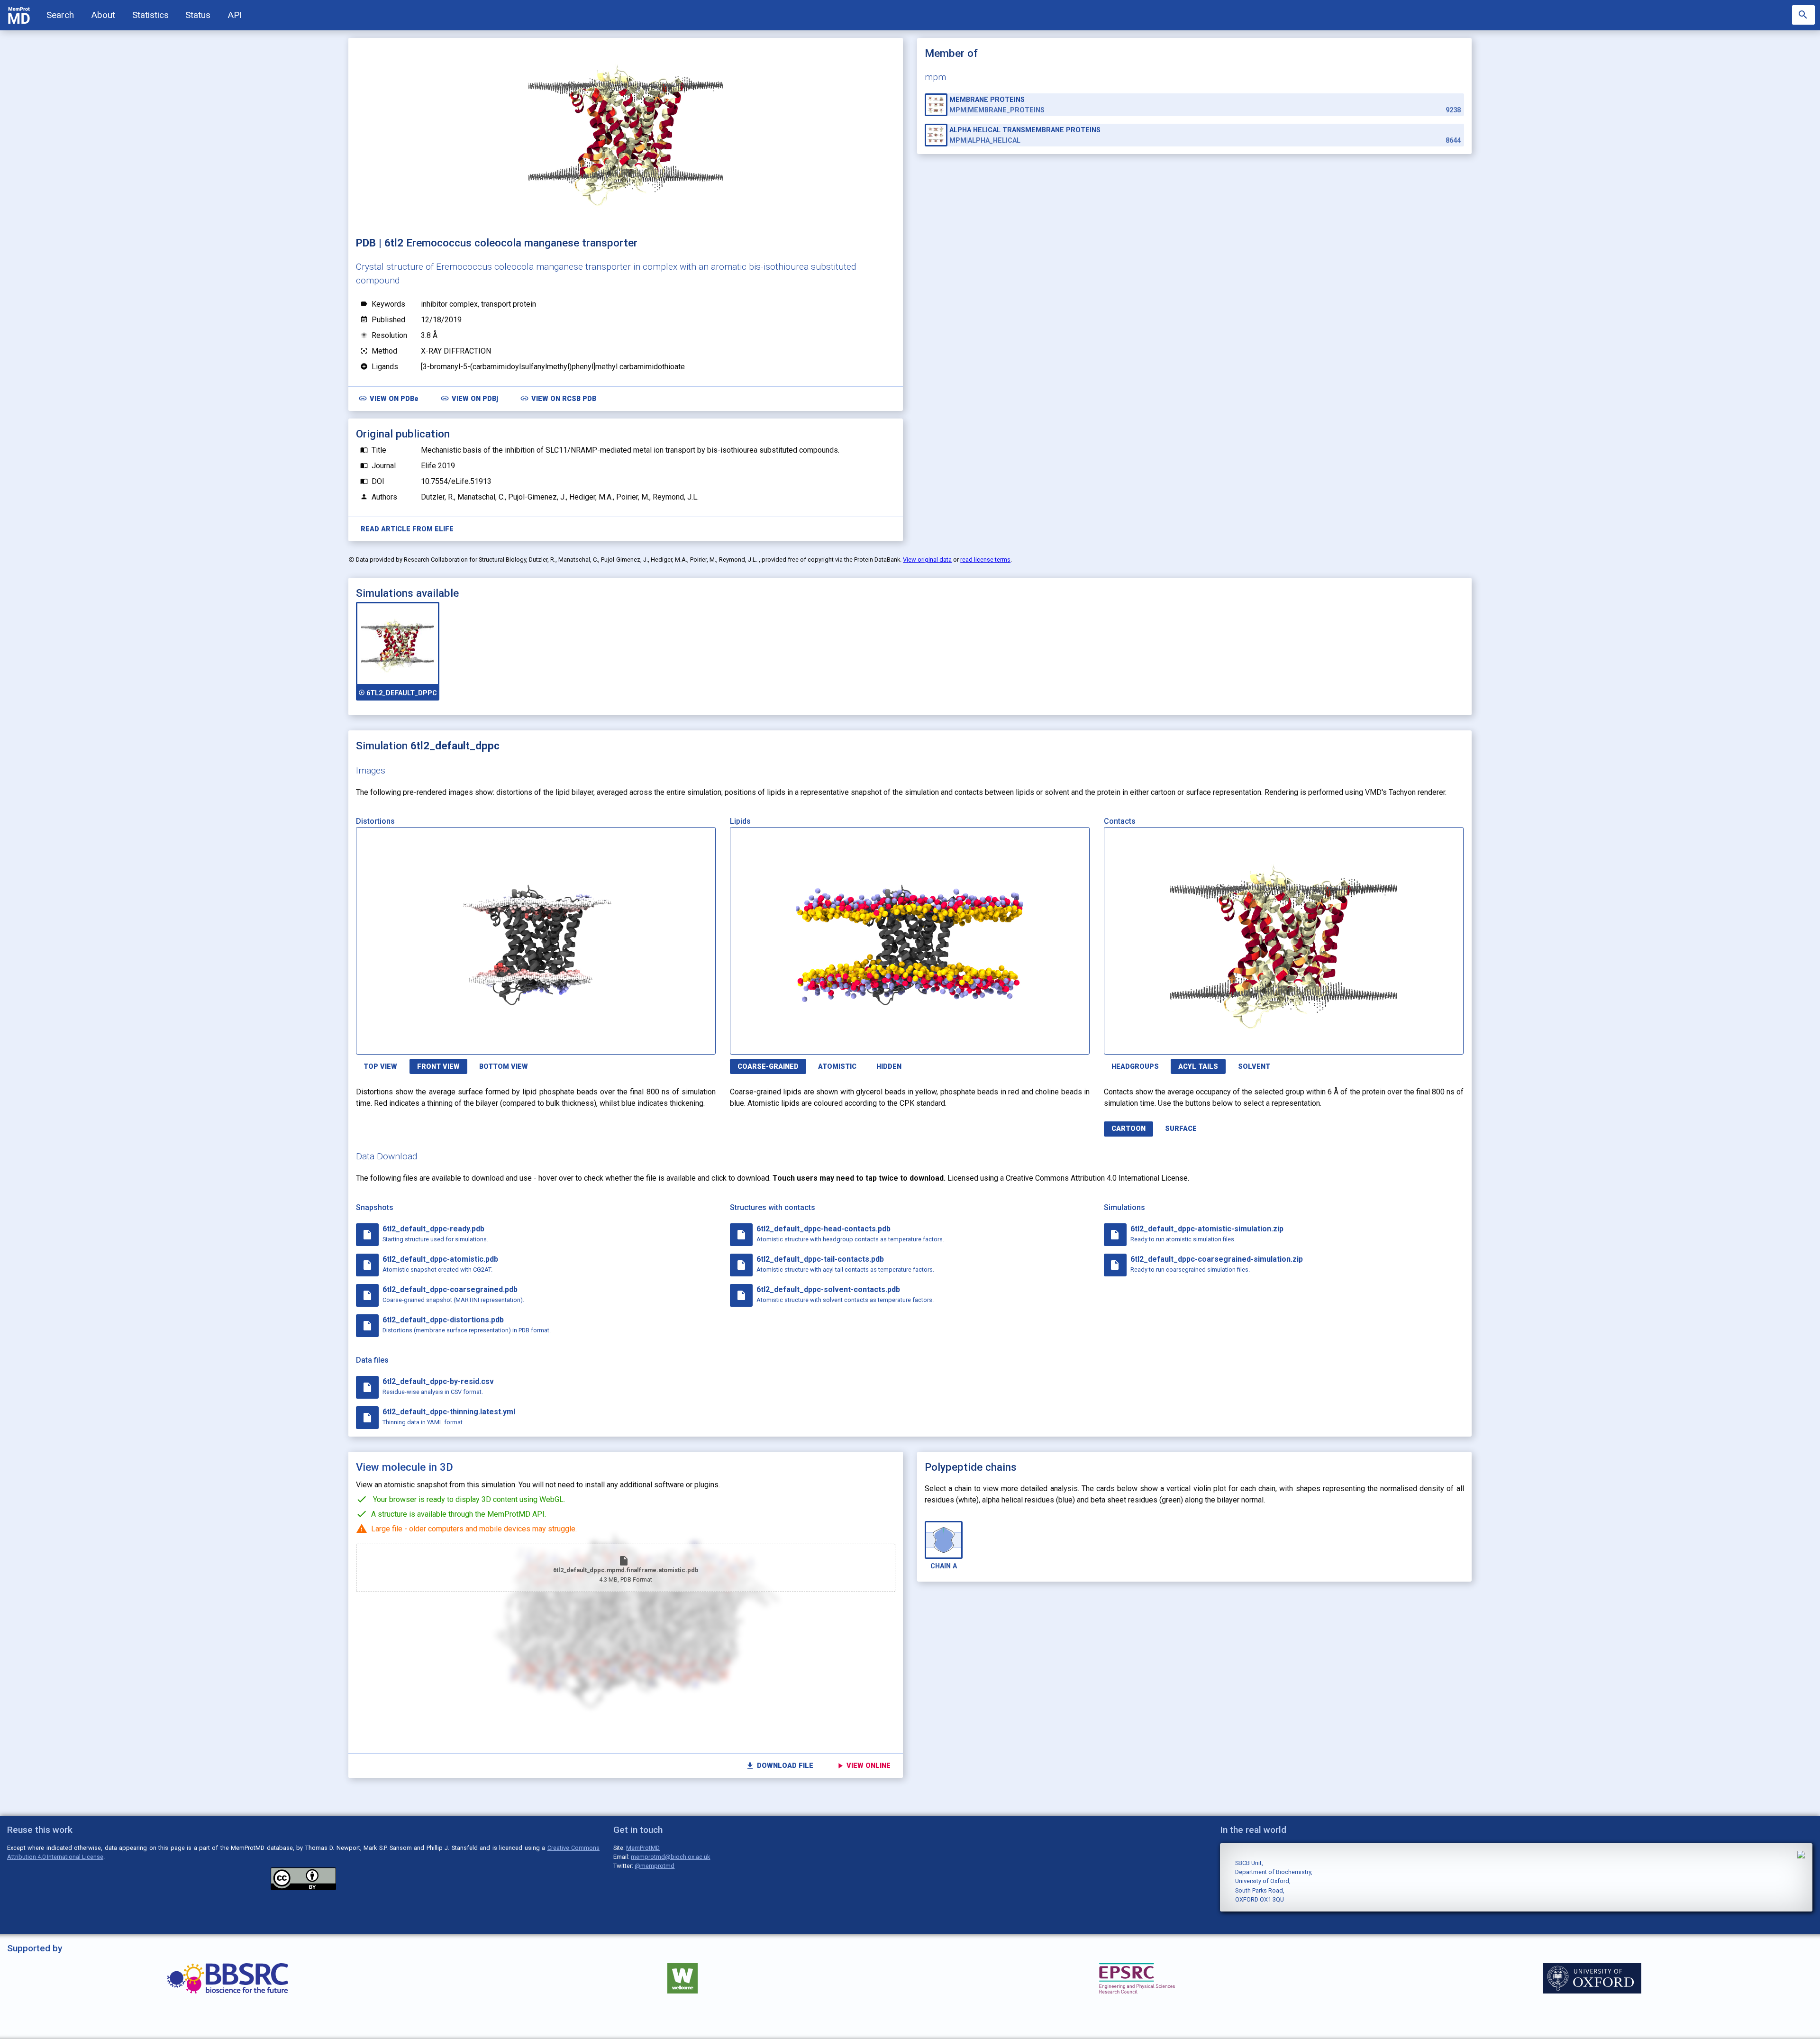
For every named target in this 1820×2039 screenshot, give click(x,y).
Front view (438, 1067)
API (235, 15)
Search (60, 15)
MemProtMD (643, 1848)
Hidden (889, 1067)
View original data (927, 560)
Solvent (1254, 1067)
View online (863, 1766)
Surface (1181, 1129)
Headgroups (1135, 1067)
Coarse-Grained (768, 1067)
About (103, 15)
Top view (380, 1067)
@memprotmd (655, 1866)
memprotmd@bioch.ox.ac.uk (670, 1857)
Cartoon (1128, 1129)
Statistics (150, 15)
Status (198, 15)
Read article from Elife (407, 529)
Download (670, 1042)
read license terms (985, 560)
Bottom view (504, 1067)
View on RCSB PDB (558, 398)
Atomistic (837, 1067)
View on (388, 398)
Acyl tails (1198, 1067)
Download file (779, 1766)
